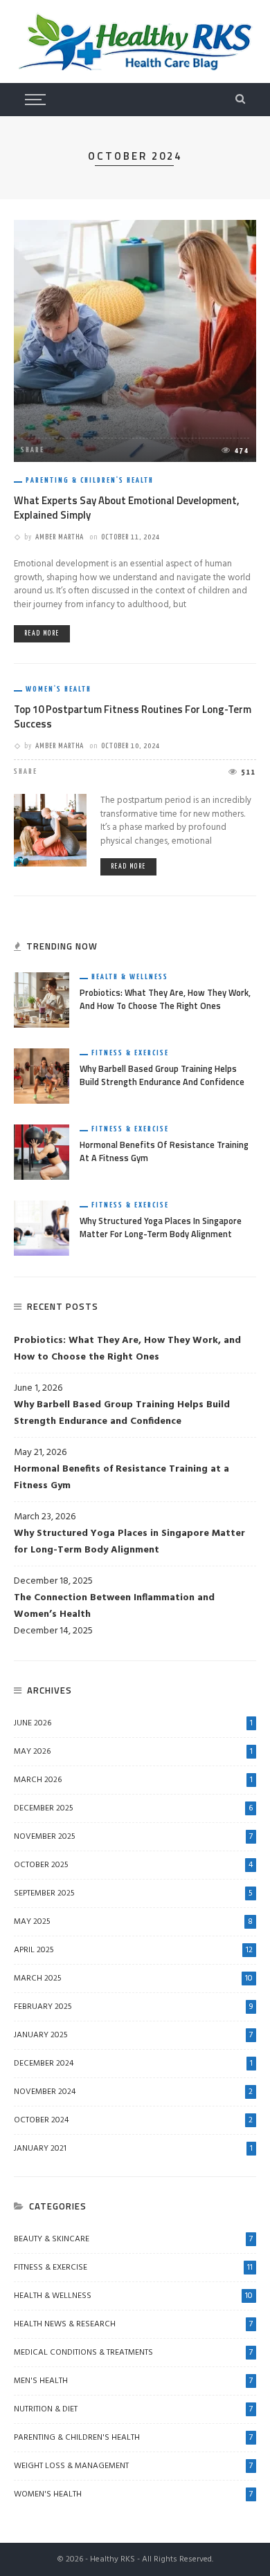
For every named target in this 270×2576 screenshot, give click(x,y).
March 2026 (133, 1780)
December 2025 (133, 1808)
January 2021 (133, 2149)
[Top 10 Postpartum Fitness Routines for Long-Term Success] (50, 830)
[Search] (240, 100)
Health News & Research (133, 2324)
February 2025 (133, 2007)
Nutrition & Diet (133, 2409)
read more (42, 633)
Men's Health (133, 2381)
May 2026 (133, 1752)
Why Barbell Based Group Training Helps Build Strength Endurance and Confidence (162, 1075)
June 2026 (133, 1723)
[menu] (33, 100)
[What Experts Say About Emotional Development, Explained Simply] (135, 341)
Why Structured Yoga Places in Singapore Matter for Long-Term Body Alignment (161, 1227)
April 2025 (133, 1950)
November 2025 (133, 1837)
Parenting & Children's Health (90, 480)
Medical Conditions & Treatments (133, 2353)
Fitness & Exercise (130, 1053)
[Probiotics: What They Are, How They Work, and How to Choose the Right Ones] (42, 1000)
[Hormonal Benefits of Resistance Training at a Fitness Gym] (42, 1152)
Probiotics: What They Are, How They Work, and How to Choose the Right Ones (165, 999)
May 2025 (133, 1922)
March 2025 (133, 1979)
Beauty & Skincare (133, 2239)
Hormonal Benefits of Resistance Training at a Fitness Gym (164, 1151)
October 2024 (133, 2120)
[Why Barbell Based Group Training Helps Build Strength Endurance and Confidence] (42, 1076)
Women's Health (58, 689)
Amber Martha (60, 537)
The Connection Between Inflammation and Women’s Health (114, 1606)
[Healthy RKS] (135, 42)
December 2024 (133, 2064)
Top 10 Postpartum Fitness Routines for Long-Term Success (133, 716)
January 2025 (133, 2035)
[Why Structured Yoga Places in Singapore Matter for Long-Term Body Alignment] (42, 1229)
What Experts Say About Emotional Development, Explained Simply (127, 508)
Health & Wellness (130, 977)
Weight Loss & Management (133, 2466)
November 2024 (133, 2092)
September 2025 (133, 1893)
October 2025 (133, 1865)
